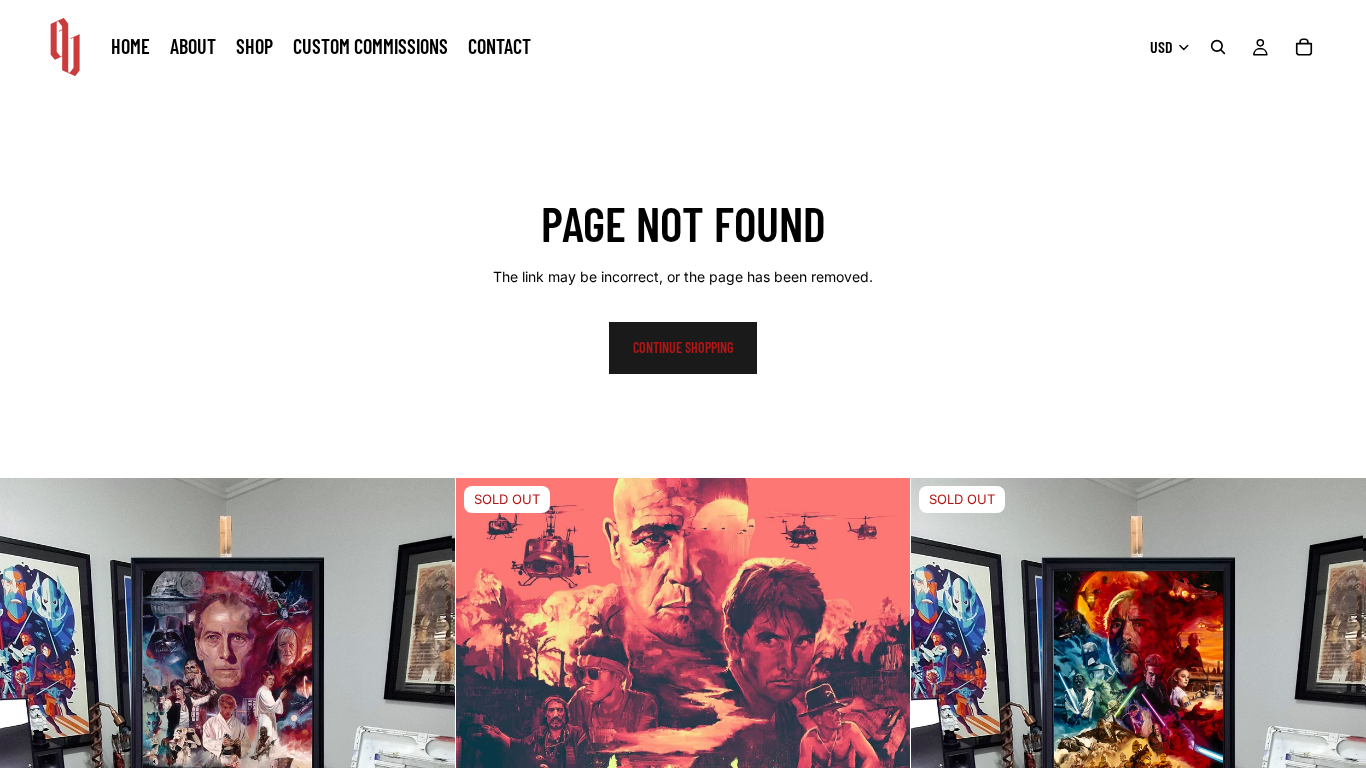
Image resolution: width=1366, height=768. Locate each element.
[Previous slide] (486, 706)
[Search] (1218, 47)
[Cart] (1304, 47)
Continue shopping (683, 347)
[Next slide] (880, 706)
